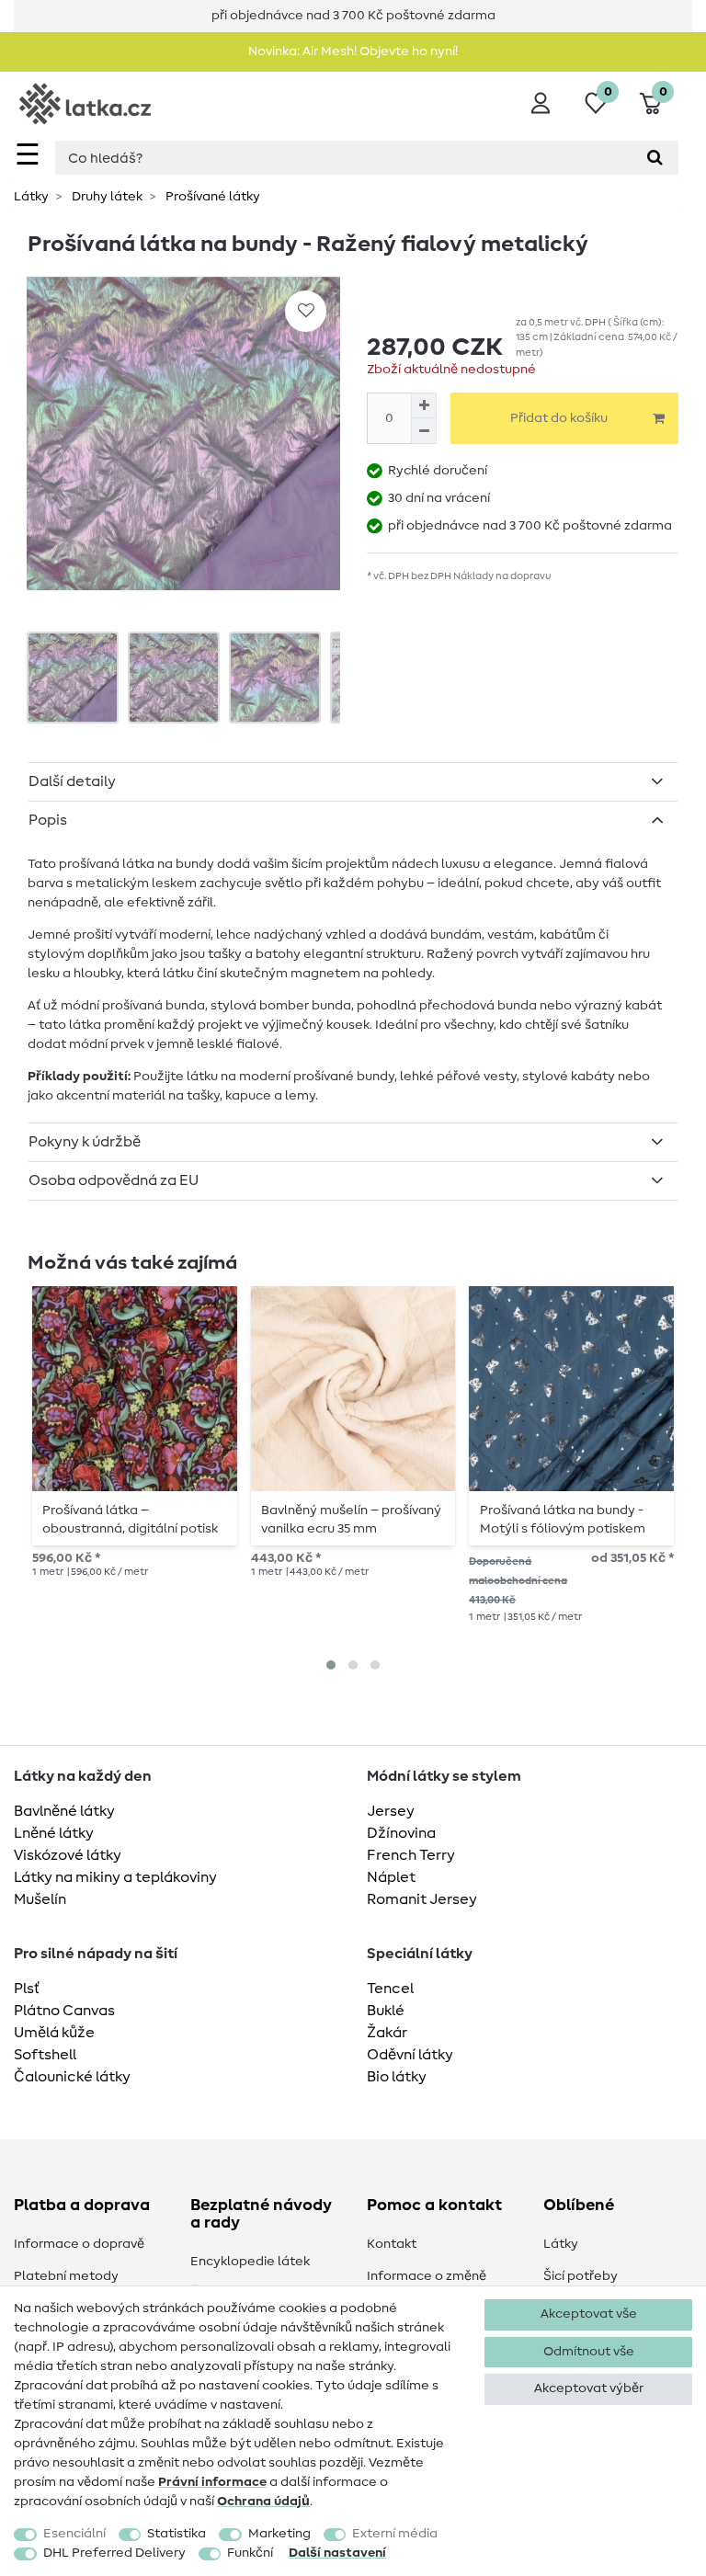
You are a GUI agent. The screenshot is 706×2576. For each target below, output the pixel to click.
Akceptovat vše (589, 2314)
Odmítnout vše (589, 2352)
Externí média (395, 2534)
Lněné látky (54, 1833)
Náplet (391, 1877)
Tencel (390, 1989)
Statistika (176, 2534)
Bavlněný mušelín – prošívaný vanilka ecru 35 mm (351, 1520)
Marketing (279, 2534)
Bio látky (397, 2077)
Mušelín (40, 1899)
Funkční (250, 2553)
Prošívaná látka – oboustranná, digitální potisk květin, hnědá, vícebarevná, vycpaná (130, 1520)
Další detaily (72, 781)
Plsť (27, 1989)
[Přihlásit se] (541, 103)
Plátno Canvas (64, 2011)
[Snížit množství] (424, 431)
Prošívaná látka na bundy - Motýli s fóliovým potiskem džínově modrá (563, 1520)
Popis (48, 820)
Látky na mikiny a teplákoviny (115, 1877)
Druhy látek (106, 197)
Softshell (45, 2055)
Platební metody (66, 2276)
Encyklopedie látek (250, 2262)
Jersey (391, 1811)
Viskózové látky (68, 1855)
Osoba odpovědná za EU (114, 1180)
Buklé (386, 2011)
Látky (31, 197)
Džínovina (401, 1833)
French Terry (411, 1855)
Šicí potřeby (581, 2276)
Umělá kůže (54, 2033)
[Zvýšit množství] (424, 405)
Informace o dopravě (79, 2244)
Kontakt (392, 2244)
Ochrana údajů (263, 2502)
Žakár (387, 2033)
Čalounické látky (72, 2077)
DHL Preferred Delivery (114, 2553)
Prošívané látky (211, 197)
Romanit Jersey (422, 1899)
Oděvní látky (410, 2055)
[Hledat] (655, 158)
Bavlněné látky (64, 1811)
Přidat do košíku (559, 418)
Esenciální (74, 2534)
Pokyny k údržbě (85, 1142)
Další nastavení (337, 2553)
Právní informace (212, 2482)
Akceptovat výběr (589, 2388)
